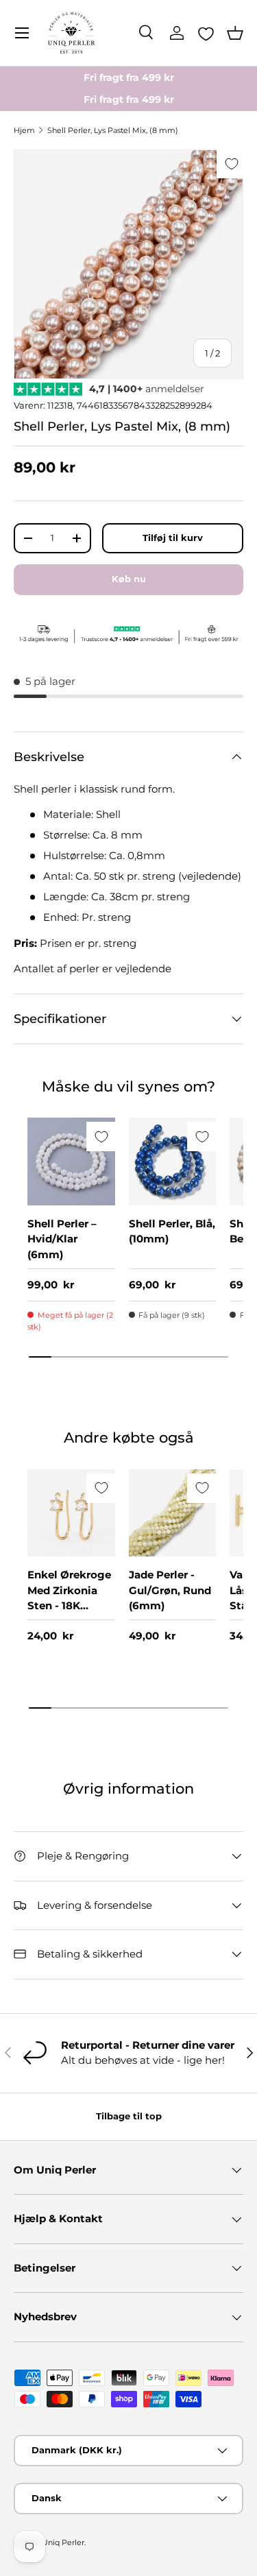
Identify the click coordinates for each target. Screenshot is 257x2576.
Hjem (24, 130)
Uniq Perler (63, 2542)
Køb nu (129, 579)
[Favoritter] (206, 34)
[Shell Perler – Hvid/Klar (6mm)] (71, 1161)
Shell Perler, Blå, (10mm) (172, 1231)
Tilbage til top (129, 2116)
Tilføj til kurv (173, 538)
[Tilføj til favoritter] (231, 164)
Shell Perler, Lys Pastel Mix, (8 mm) (113, 130)
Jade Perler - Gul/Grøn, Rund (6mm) (170, 1590)
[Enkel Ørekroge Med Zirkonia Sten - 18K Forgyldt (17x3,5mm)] (71, 1513)
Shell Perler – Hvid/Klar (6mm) (62, 1239)
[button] (235, 33)
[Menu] (22, 33)
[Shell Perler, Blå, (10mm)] (173, 1161)
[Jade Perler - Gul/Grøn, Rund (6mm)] (173, 1513)
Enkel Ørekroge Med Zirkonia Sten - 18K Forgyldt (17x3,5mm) (69, 1605)
